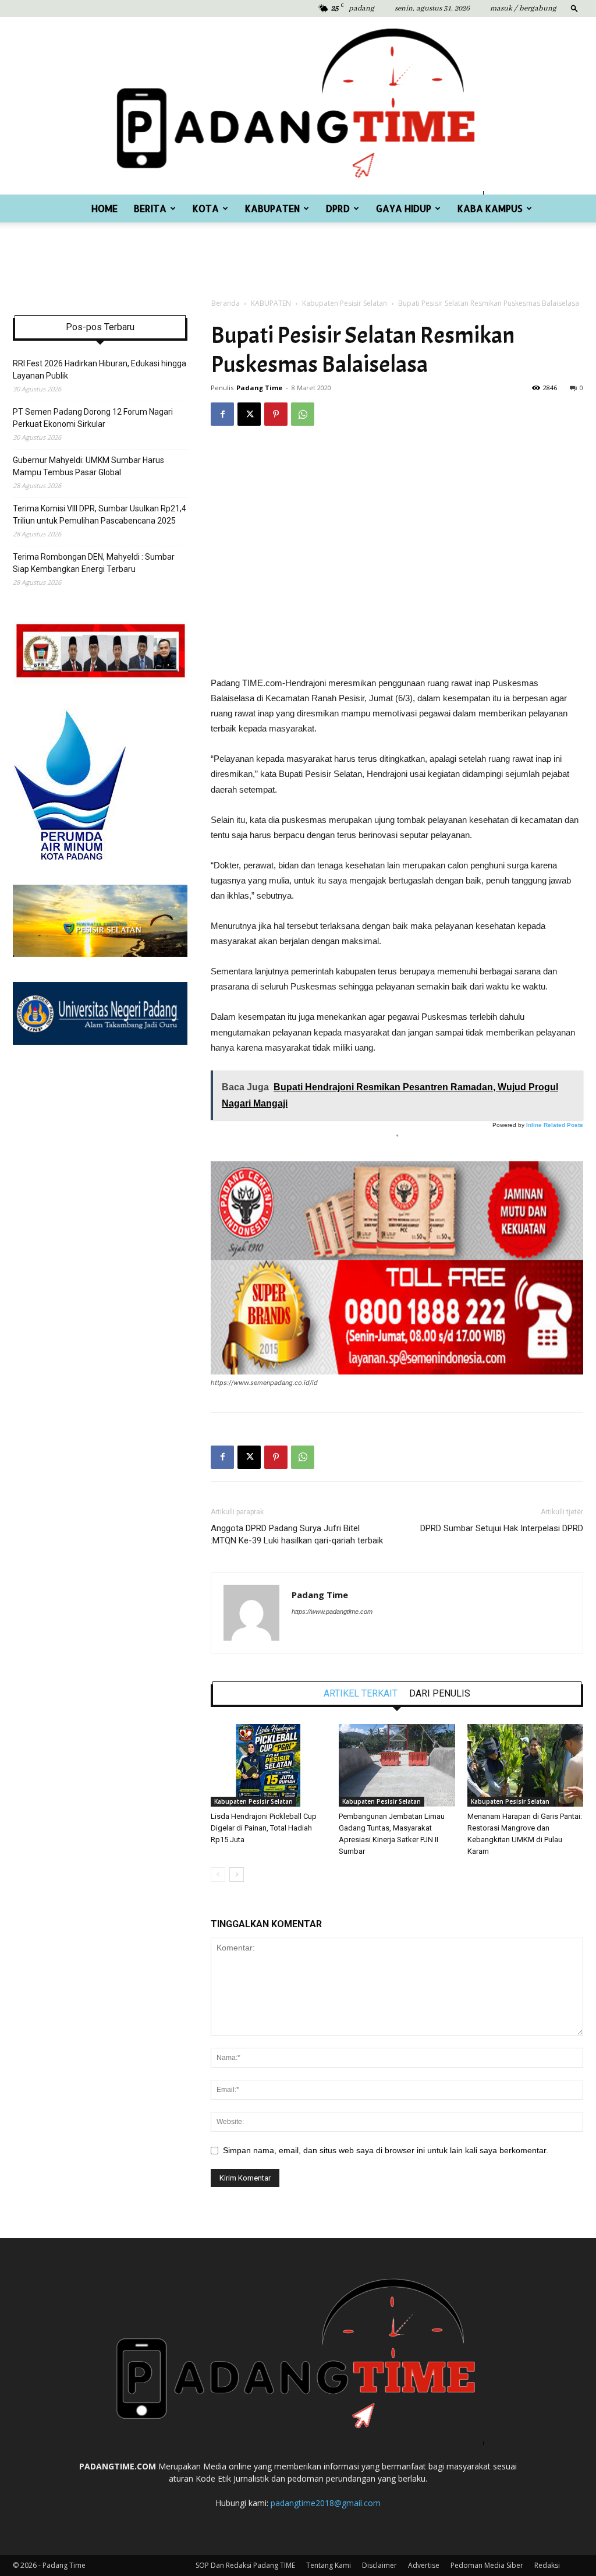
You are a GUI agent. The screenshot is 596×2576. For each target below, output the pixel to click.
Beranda (226, 303)
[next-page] (237, 1874)
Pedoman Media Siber (487, 2565)
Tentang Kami (329, 2565)
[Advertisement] (298, 254)
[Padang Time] (298, 106)
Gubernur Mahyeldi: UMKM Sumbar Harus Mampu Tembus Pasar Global (88, 466)
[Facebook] (222, 414)
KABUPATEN (272, 208)
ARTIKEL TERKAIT (361, 1694)
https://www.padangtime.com (332, 1612)
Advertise (424, 2565)
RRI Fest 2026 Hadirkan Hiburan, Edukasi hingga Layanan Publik (100, 370)
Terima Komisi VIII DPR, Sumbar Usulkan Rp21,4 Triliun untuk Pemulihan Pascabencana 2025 (100, 515)
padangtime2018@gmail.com (326, 2503)
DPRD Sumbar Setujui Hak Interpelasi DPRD (502, 1528)
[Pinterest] (276, 414)
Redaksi (547, 2565)
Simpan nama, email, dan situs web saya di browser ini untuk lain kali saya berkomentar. (386, 2150)
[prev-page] (218, 1874)
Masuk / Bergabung (523, 8)
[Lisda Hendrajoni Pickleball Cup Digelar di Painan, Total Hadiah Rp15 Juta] (269, 1765)
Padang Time (259, 388)
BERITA (150, 208)
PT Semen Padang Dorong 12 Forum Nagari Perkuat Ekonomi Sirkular (93, 418)
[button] (574, 8)
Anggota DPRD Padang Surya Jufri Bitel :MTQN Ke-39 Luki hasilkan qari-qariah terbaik (297, 1534)
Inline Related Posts (555, 1125)
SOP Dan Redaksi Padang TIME (245, 2565)
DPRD (338, 208)
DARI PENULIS (440, 1694)
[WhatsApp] (303, 414)
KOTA (206, 208)
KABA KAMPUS (490, 208)
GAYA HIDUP (404, 208)
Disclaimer (379, 2565)
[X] (249, 414)
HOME (104, 208)
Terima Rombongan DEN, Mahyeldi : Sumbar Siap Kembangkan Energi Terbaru (94, 563)
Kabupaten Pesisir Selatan (345, 303)
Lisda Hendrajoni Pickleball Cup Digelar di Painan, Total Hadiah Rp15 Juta (264, 1828)
